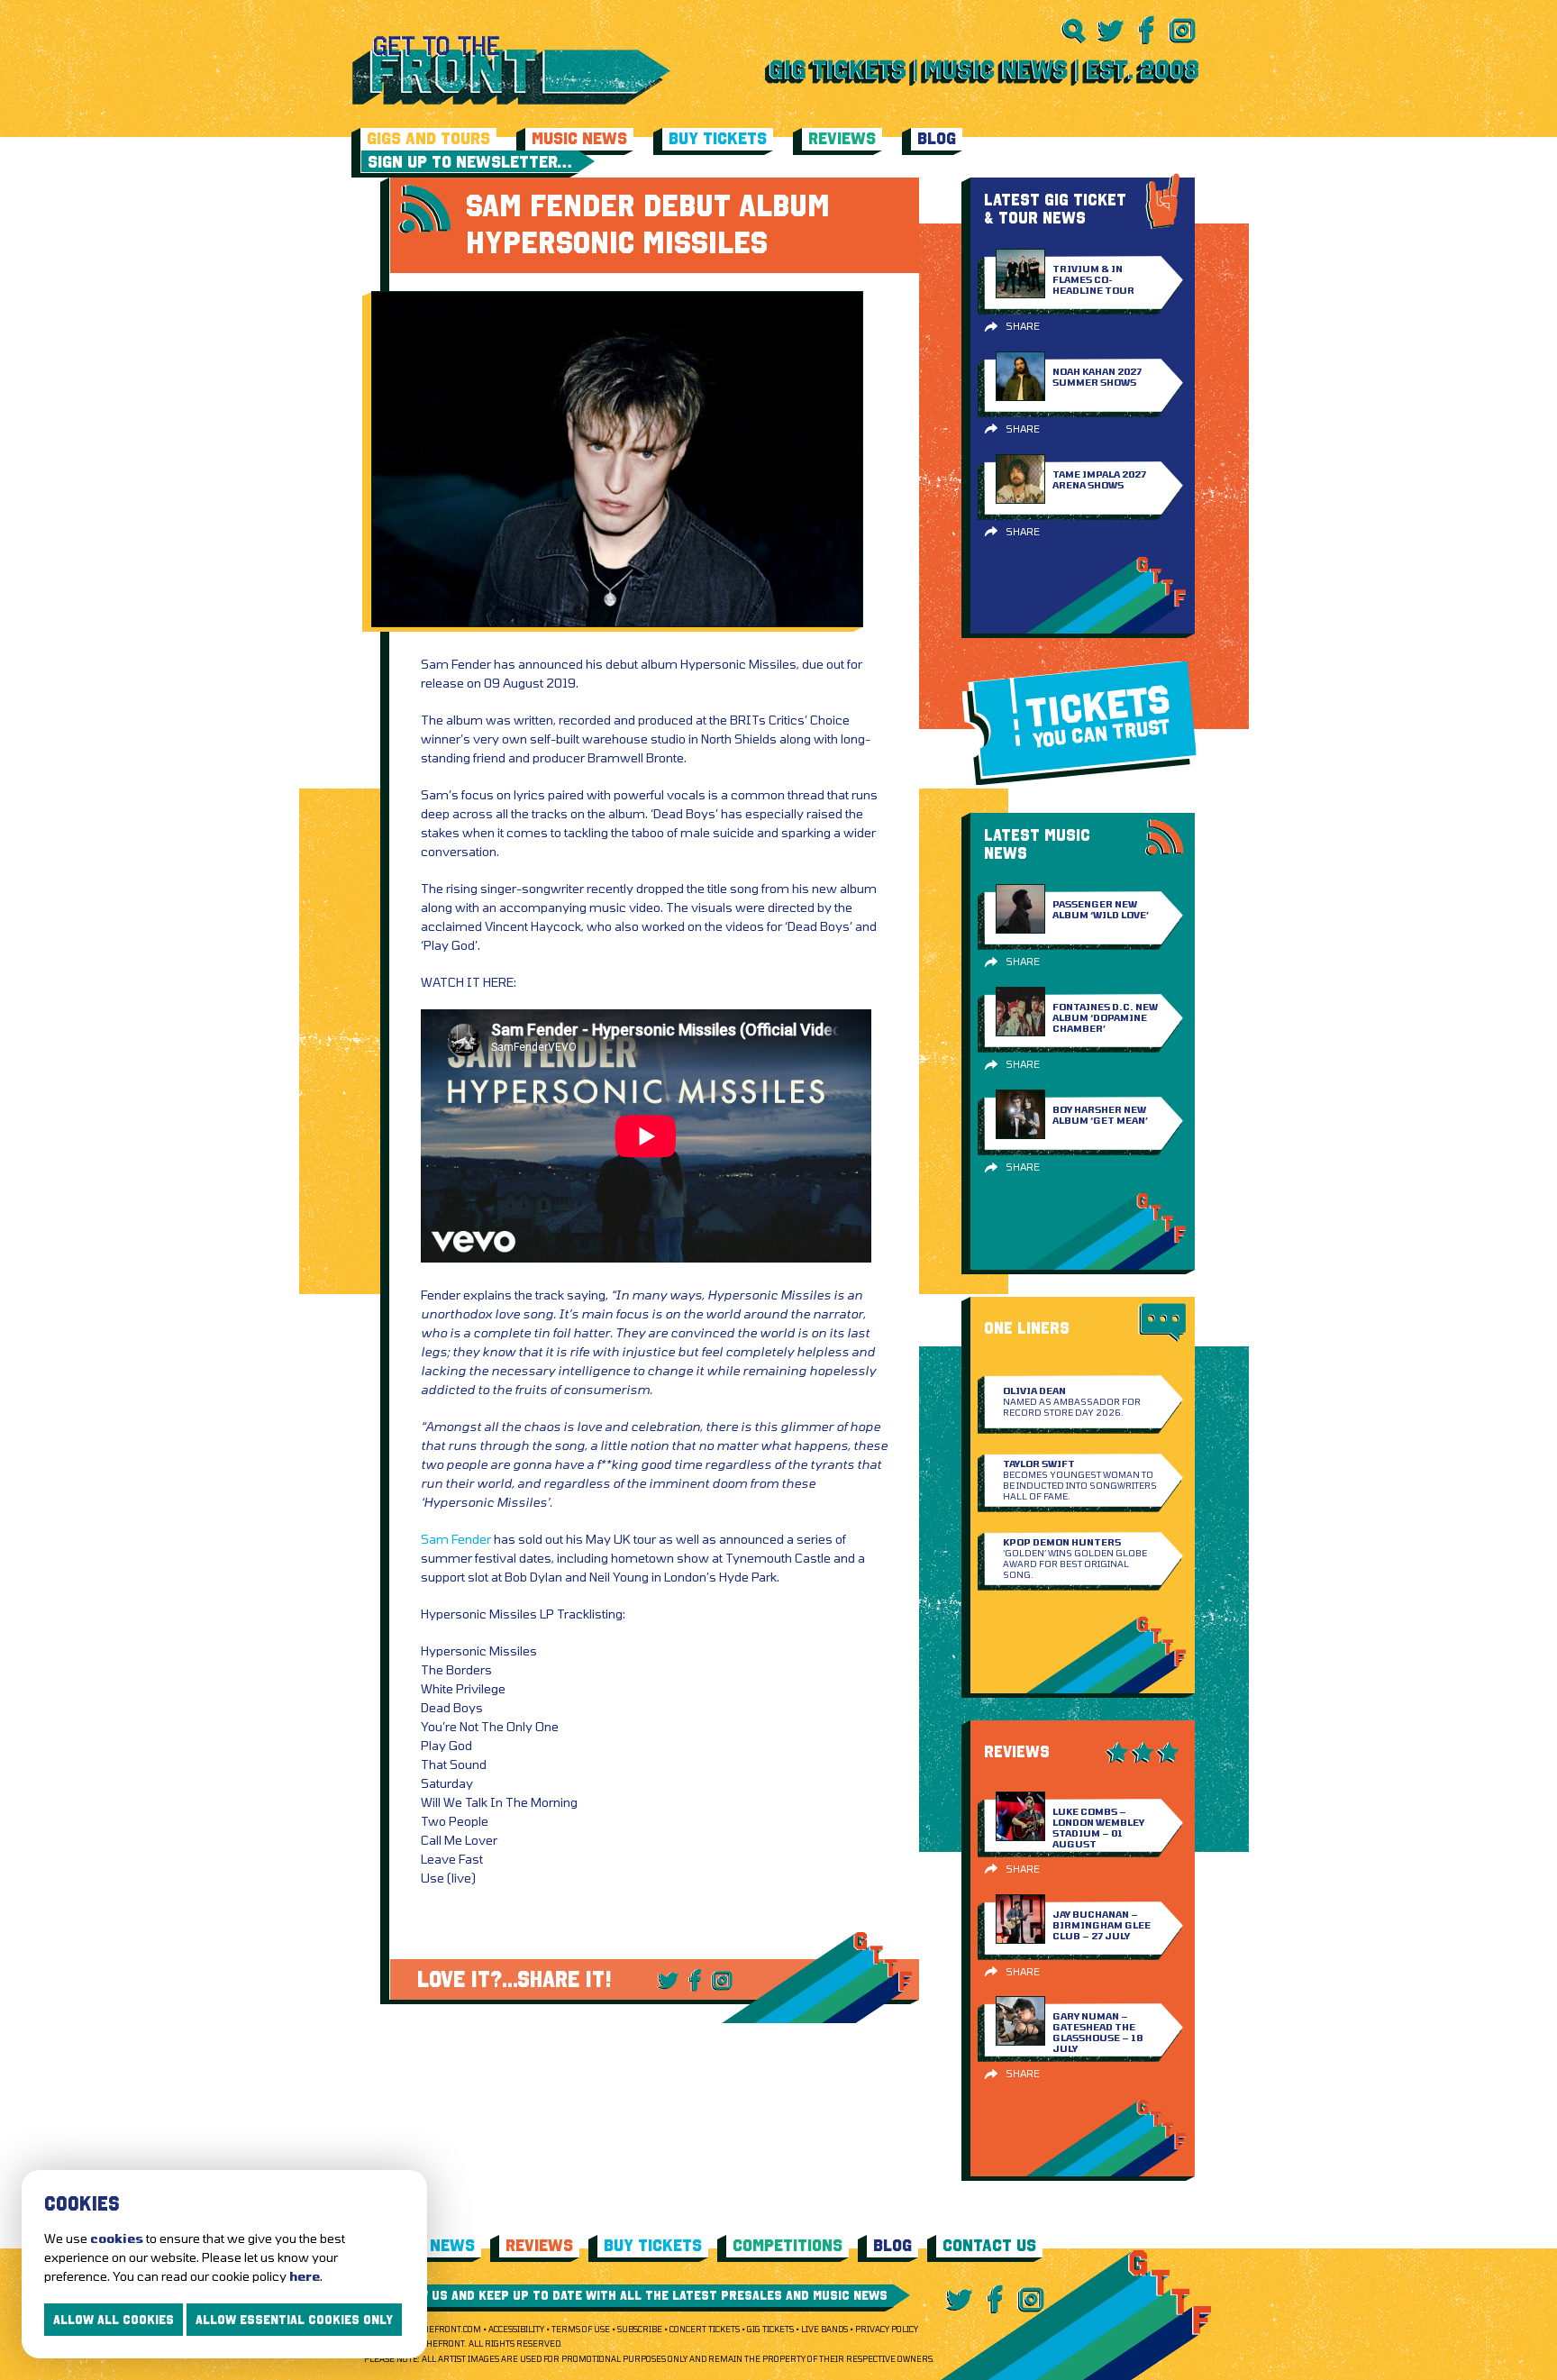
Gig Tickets (770, 2329)
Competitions (788, 2245)
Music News (579, 138)
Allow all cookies (114, 2320)
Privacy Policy (887, 2329)
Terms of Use (581, 2329)
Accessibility (516, 2329)
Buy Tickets (718, 138)
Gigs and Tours (428, 138)
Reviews (842, 138)
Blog (937, 138)
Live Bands (824, 2329)
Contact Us (989, 2245)
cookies (117, 2238)
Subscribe (640, 2329)
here (305, 2276)
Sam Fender (456, 1539)
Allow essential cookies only (294, 2320)
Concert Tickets (705, 2329)
